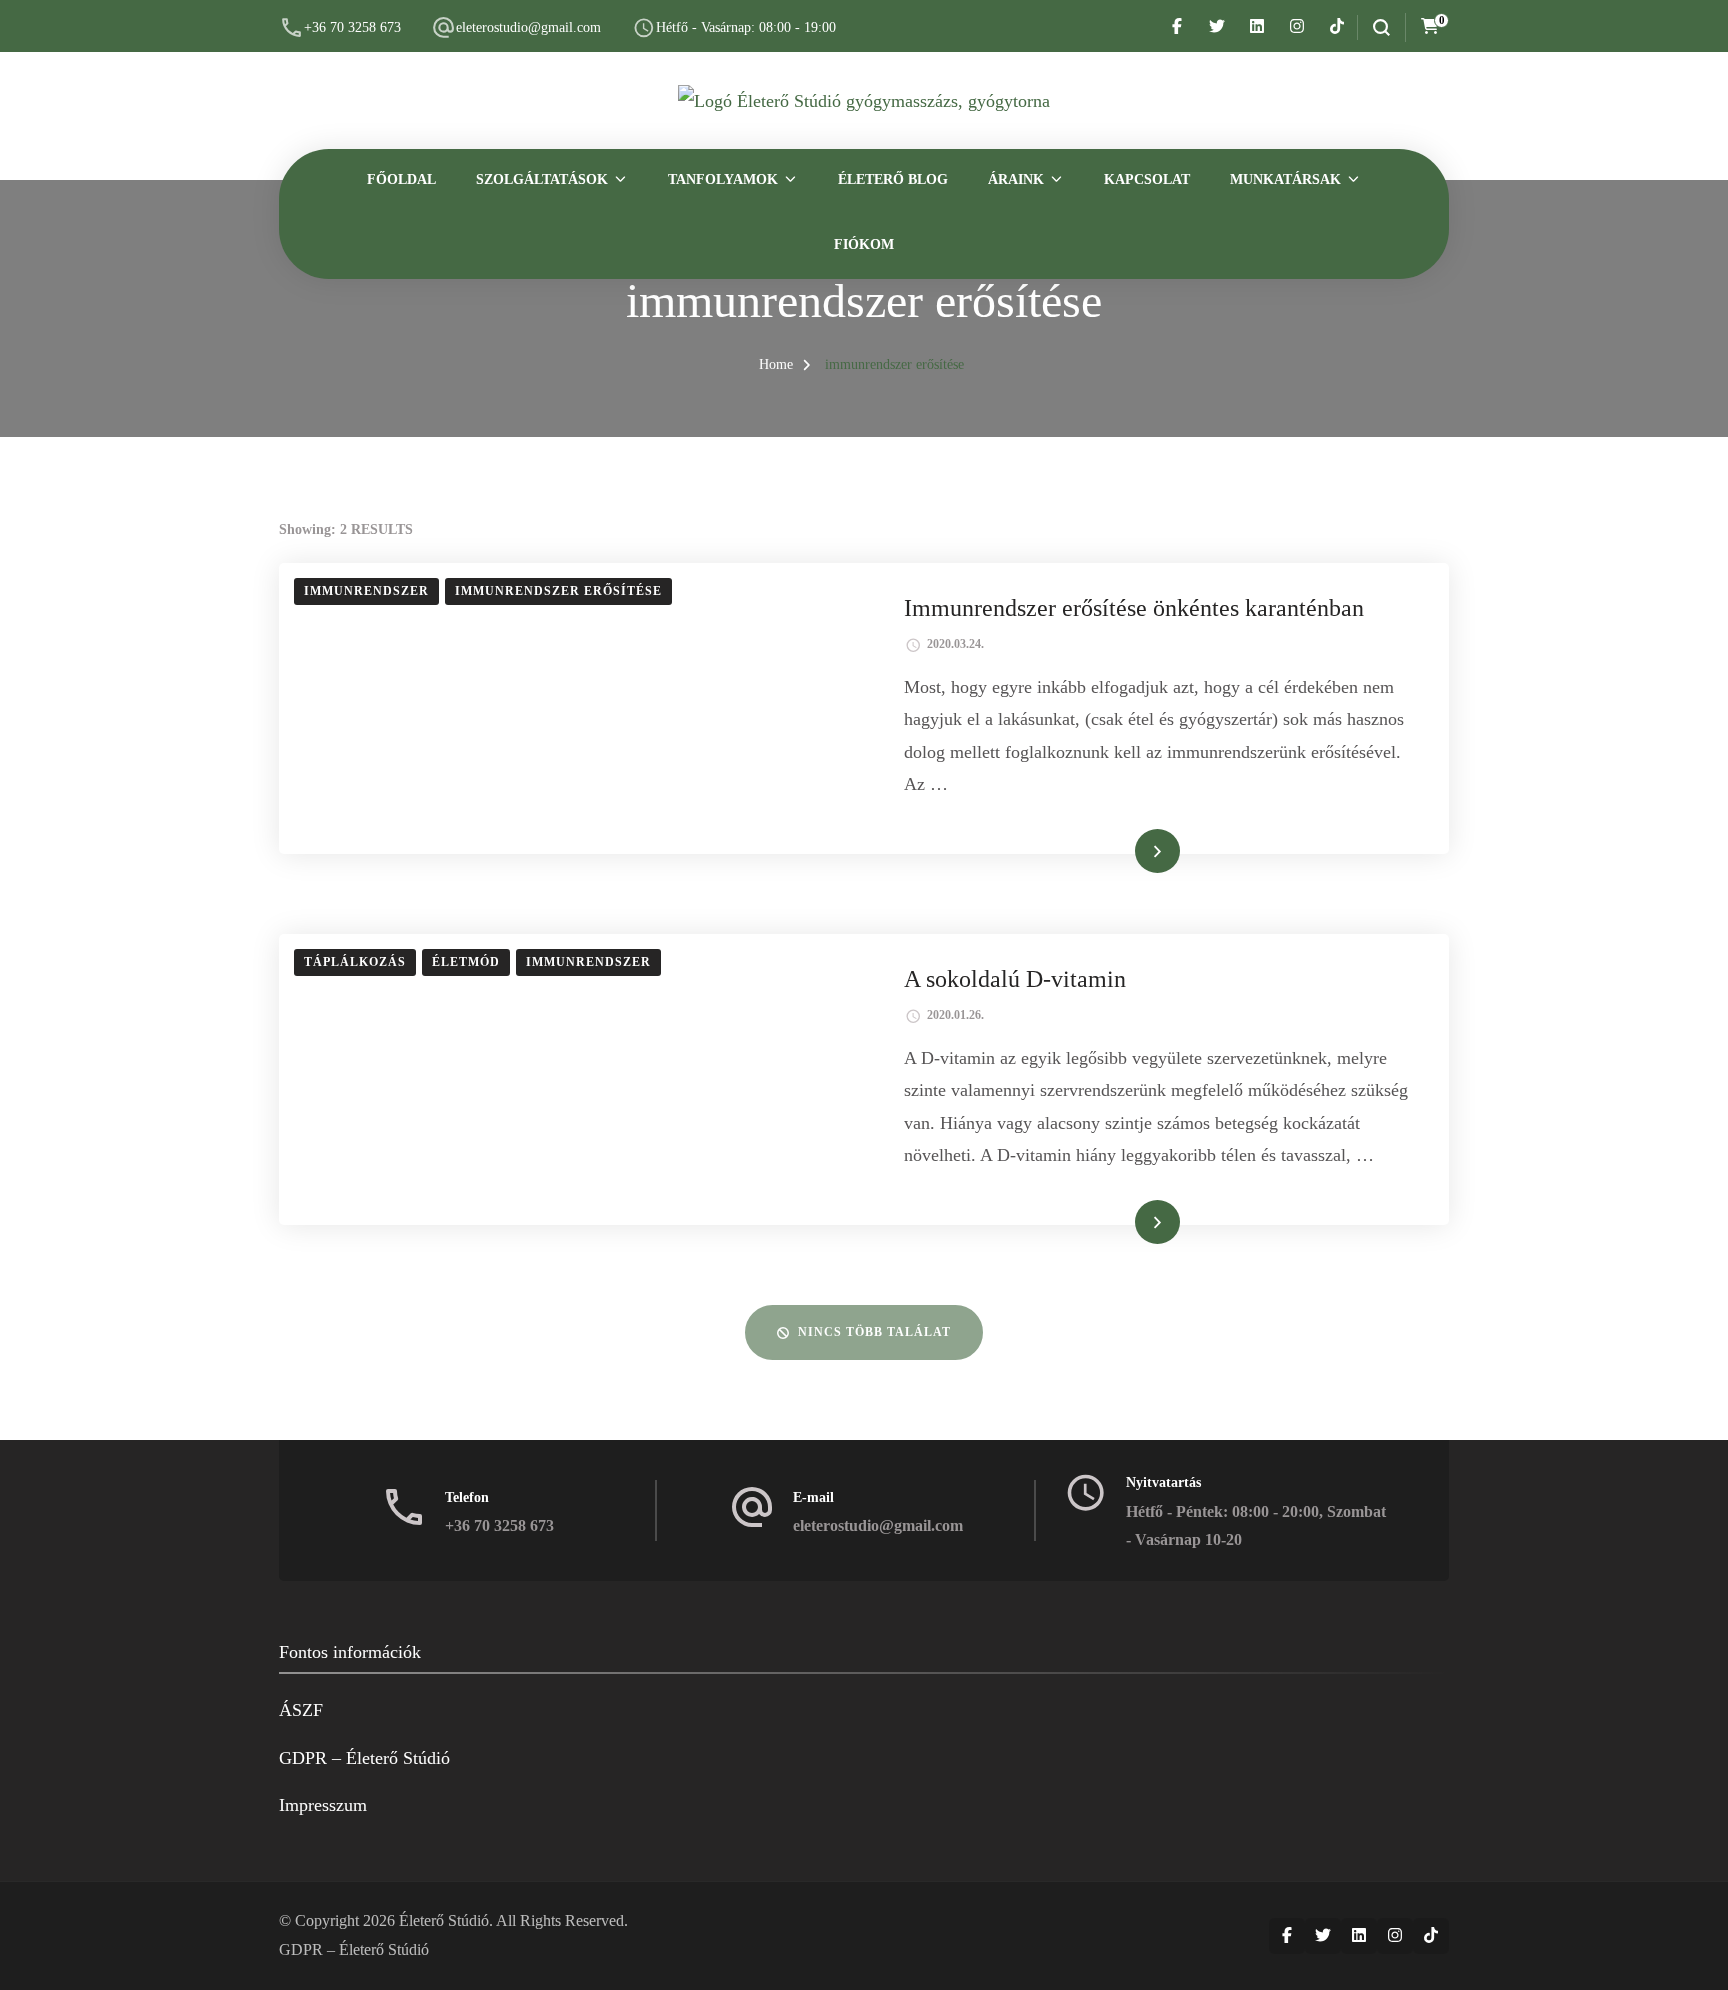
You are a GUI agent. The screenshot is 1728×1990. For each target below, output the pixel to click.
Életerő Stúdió (444, 1920)
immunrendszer (366, 591)
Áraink (1016, 179)
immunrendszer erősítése (558, 591)
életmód (466, 962)
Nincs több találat (874, 1332)
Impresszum (323, 1805)
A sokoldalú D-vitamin (1015, 979)
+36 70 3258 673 (352, 27)
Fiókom (864, 244)
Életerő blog (893, 179)
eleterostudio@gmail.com (528, 27)
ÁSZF (301, 1710)
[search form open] (1373, 27)
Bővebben (1128, 850)
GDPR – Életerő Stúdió (364, 1758)
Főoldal (401, 179)
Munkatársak (1285, 179)
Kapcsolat (1147, 179)
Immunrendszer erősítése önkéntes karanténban (1134, 608)
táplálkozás (355, 962)
